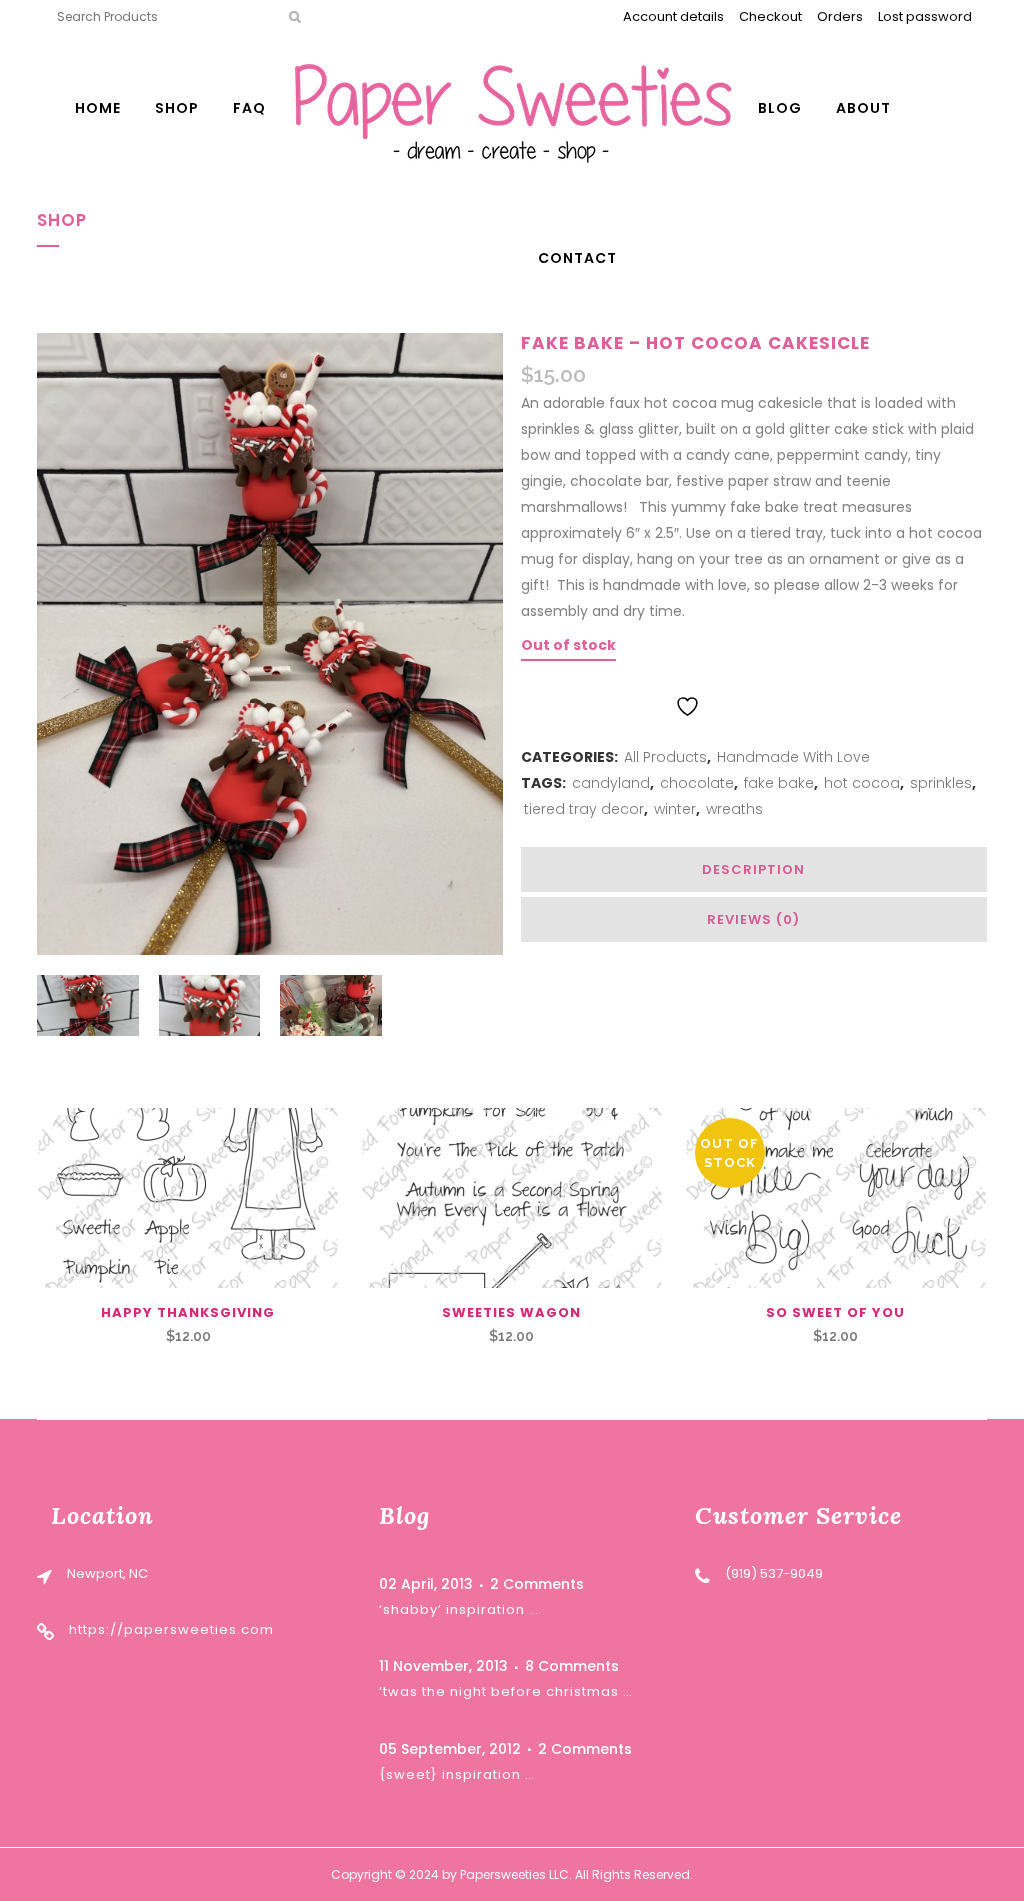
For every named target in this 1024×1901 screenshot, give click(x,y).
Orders (840, 16)
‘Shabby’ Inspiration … (459, 1609)
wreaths (734, 809)
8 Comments (572, 1666)
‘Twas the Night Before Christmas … (506, 1691)
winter (675, 809)
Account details (673, 16)
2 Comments (537, 1584)
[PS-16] (836, 1198)
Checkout (770, 16)
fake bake (779, 783)
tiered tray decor (584, 809)
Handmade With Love (793, 757)
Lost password (925, 16)
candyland (611, 783)
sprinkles (941, 783)
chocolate (697, 783)
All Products (665, 757)
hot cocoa (862, 783)
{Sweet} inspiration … (457, 1774)
